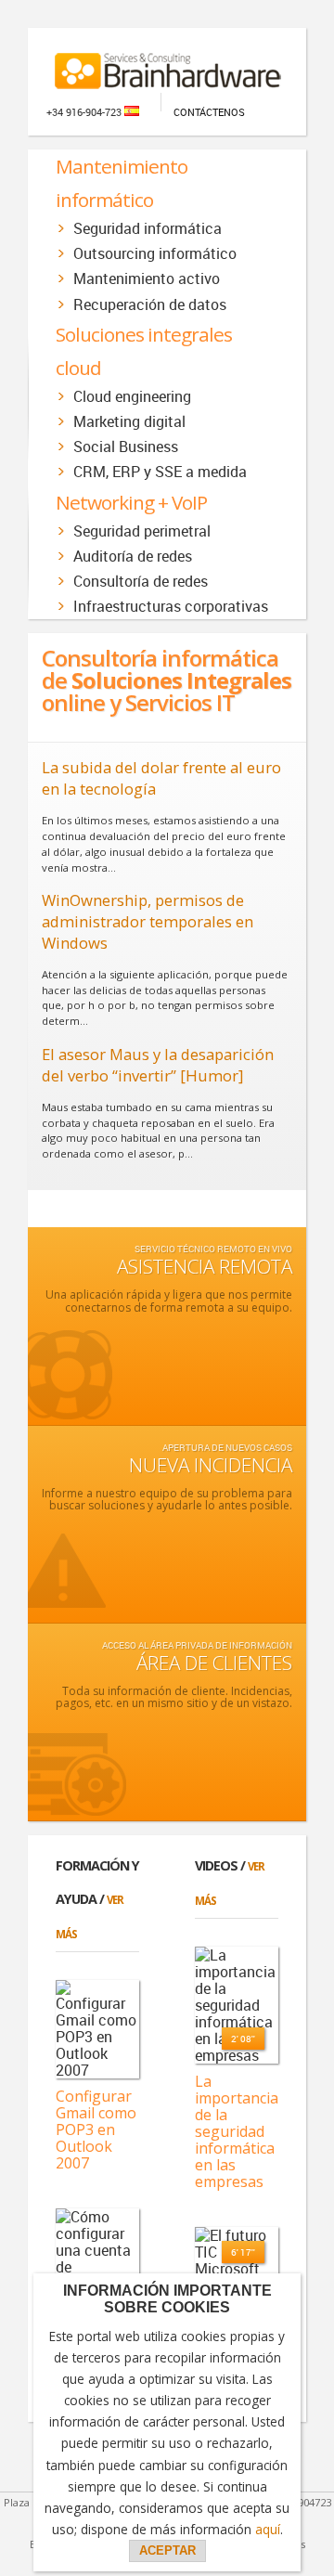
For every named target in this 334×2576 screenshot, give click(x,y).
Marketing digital (129, 421)
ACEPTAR (167, 2550)
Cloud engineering (132, 396)
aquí (268, 2529)
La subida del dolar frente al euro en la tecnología (161, 778)
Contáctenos (209, 112)
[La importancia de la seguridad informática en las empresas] (237, 2005)
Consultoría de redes (141, 581)
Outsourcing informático (155, 253)
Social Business (126, 447)
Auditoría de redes (133, 556)
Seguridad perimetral (142, 531)
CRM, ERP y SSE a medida (160, 472)
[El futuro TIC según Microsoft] (237, 2252)
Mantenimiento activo (147, 278)
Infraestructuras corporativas (171, 606)
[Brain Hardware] (167, 63)
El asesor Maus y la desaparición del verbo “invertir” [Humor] (158, 1065)
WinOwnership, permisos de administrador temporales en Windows (148, 921)
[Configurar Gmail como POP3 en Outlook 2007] (97, 2029)
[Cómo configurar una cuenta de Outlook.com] (97, 2250)
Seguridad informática (148, 228)
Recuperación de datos (150, 304)
